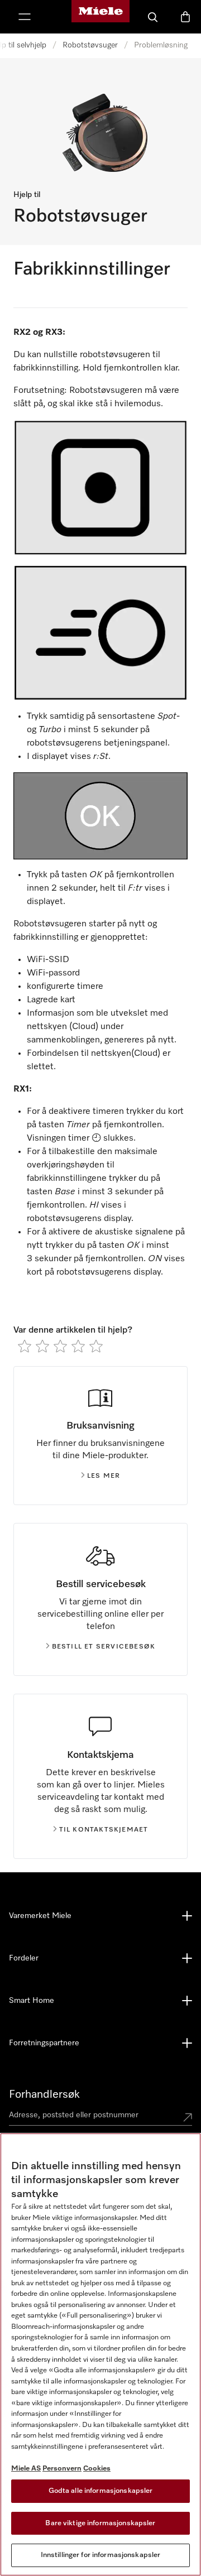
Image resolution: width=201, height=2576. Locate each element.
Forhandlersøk (44, 2094)
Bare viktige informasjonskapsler (100, 2523)
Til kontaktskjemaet (104, 1830)
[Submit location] (188, 2117)
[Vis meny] (25, 17)
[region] (100, 2354)
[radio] (25, 1346)
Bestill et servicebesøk (104, 1647)
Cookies (97, 2469)
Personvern (62, 2469)
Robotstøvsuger (90, 45)
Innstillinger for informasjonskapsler (101, 2555)
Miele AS (26, 2469)
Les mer (104, 1476)
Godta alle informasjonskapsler (101, 2491)
